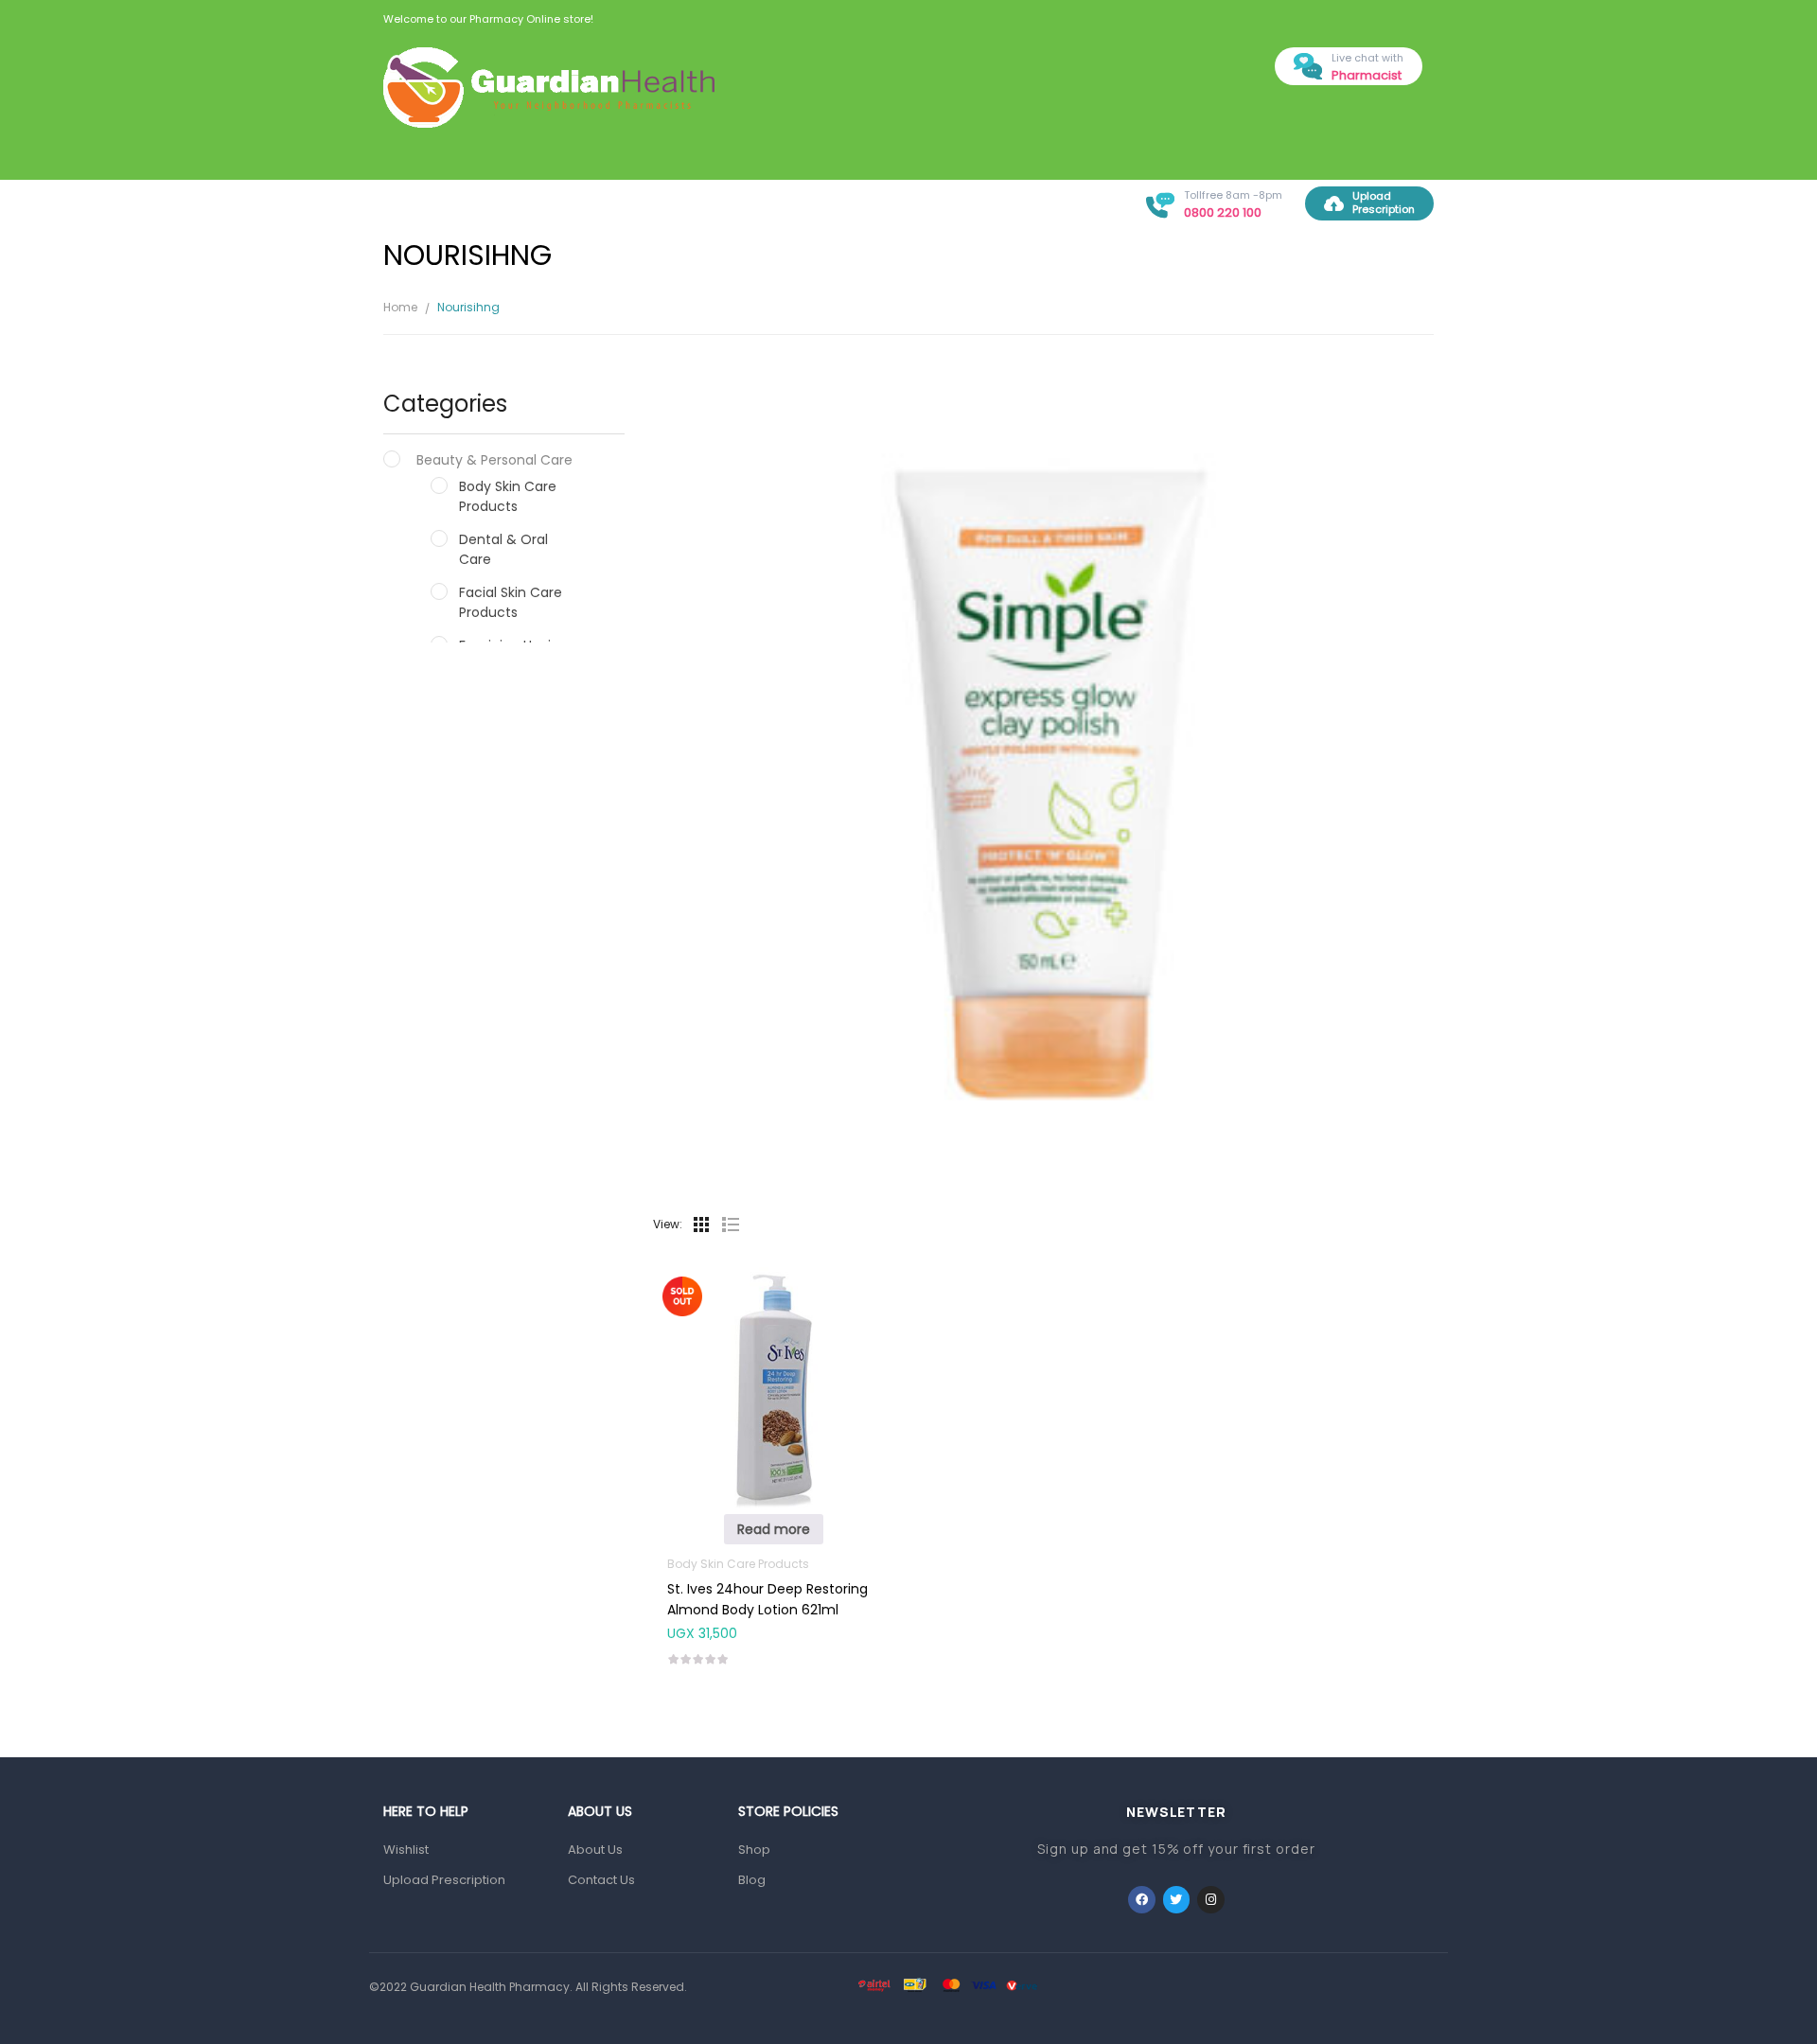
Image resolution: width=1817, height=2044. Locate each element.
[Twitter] (1177, 1900)
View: (668, 1224)
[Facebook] (1142, 1900)
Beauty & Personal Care (494, 460)
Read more (774, 1529)
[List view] (730, 1225)
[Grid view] (701, 1225)
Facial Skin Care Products (511, 602)
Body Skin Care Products (508, 496)
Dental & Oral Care (503, 549)
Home (400, 307)
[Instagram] (1211, 1900)
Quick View (773, 1349)
